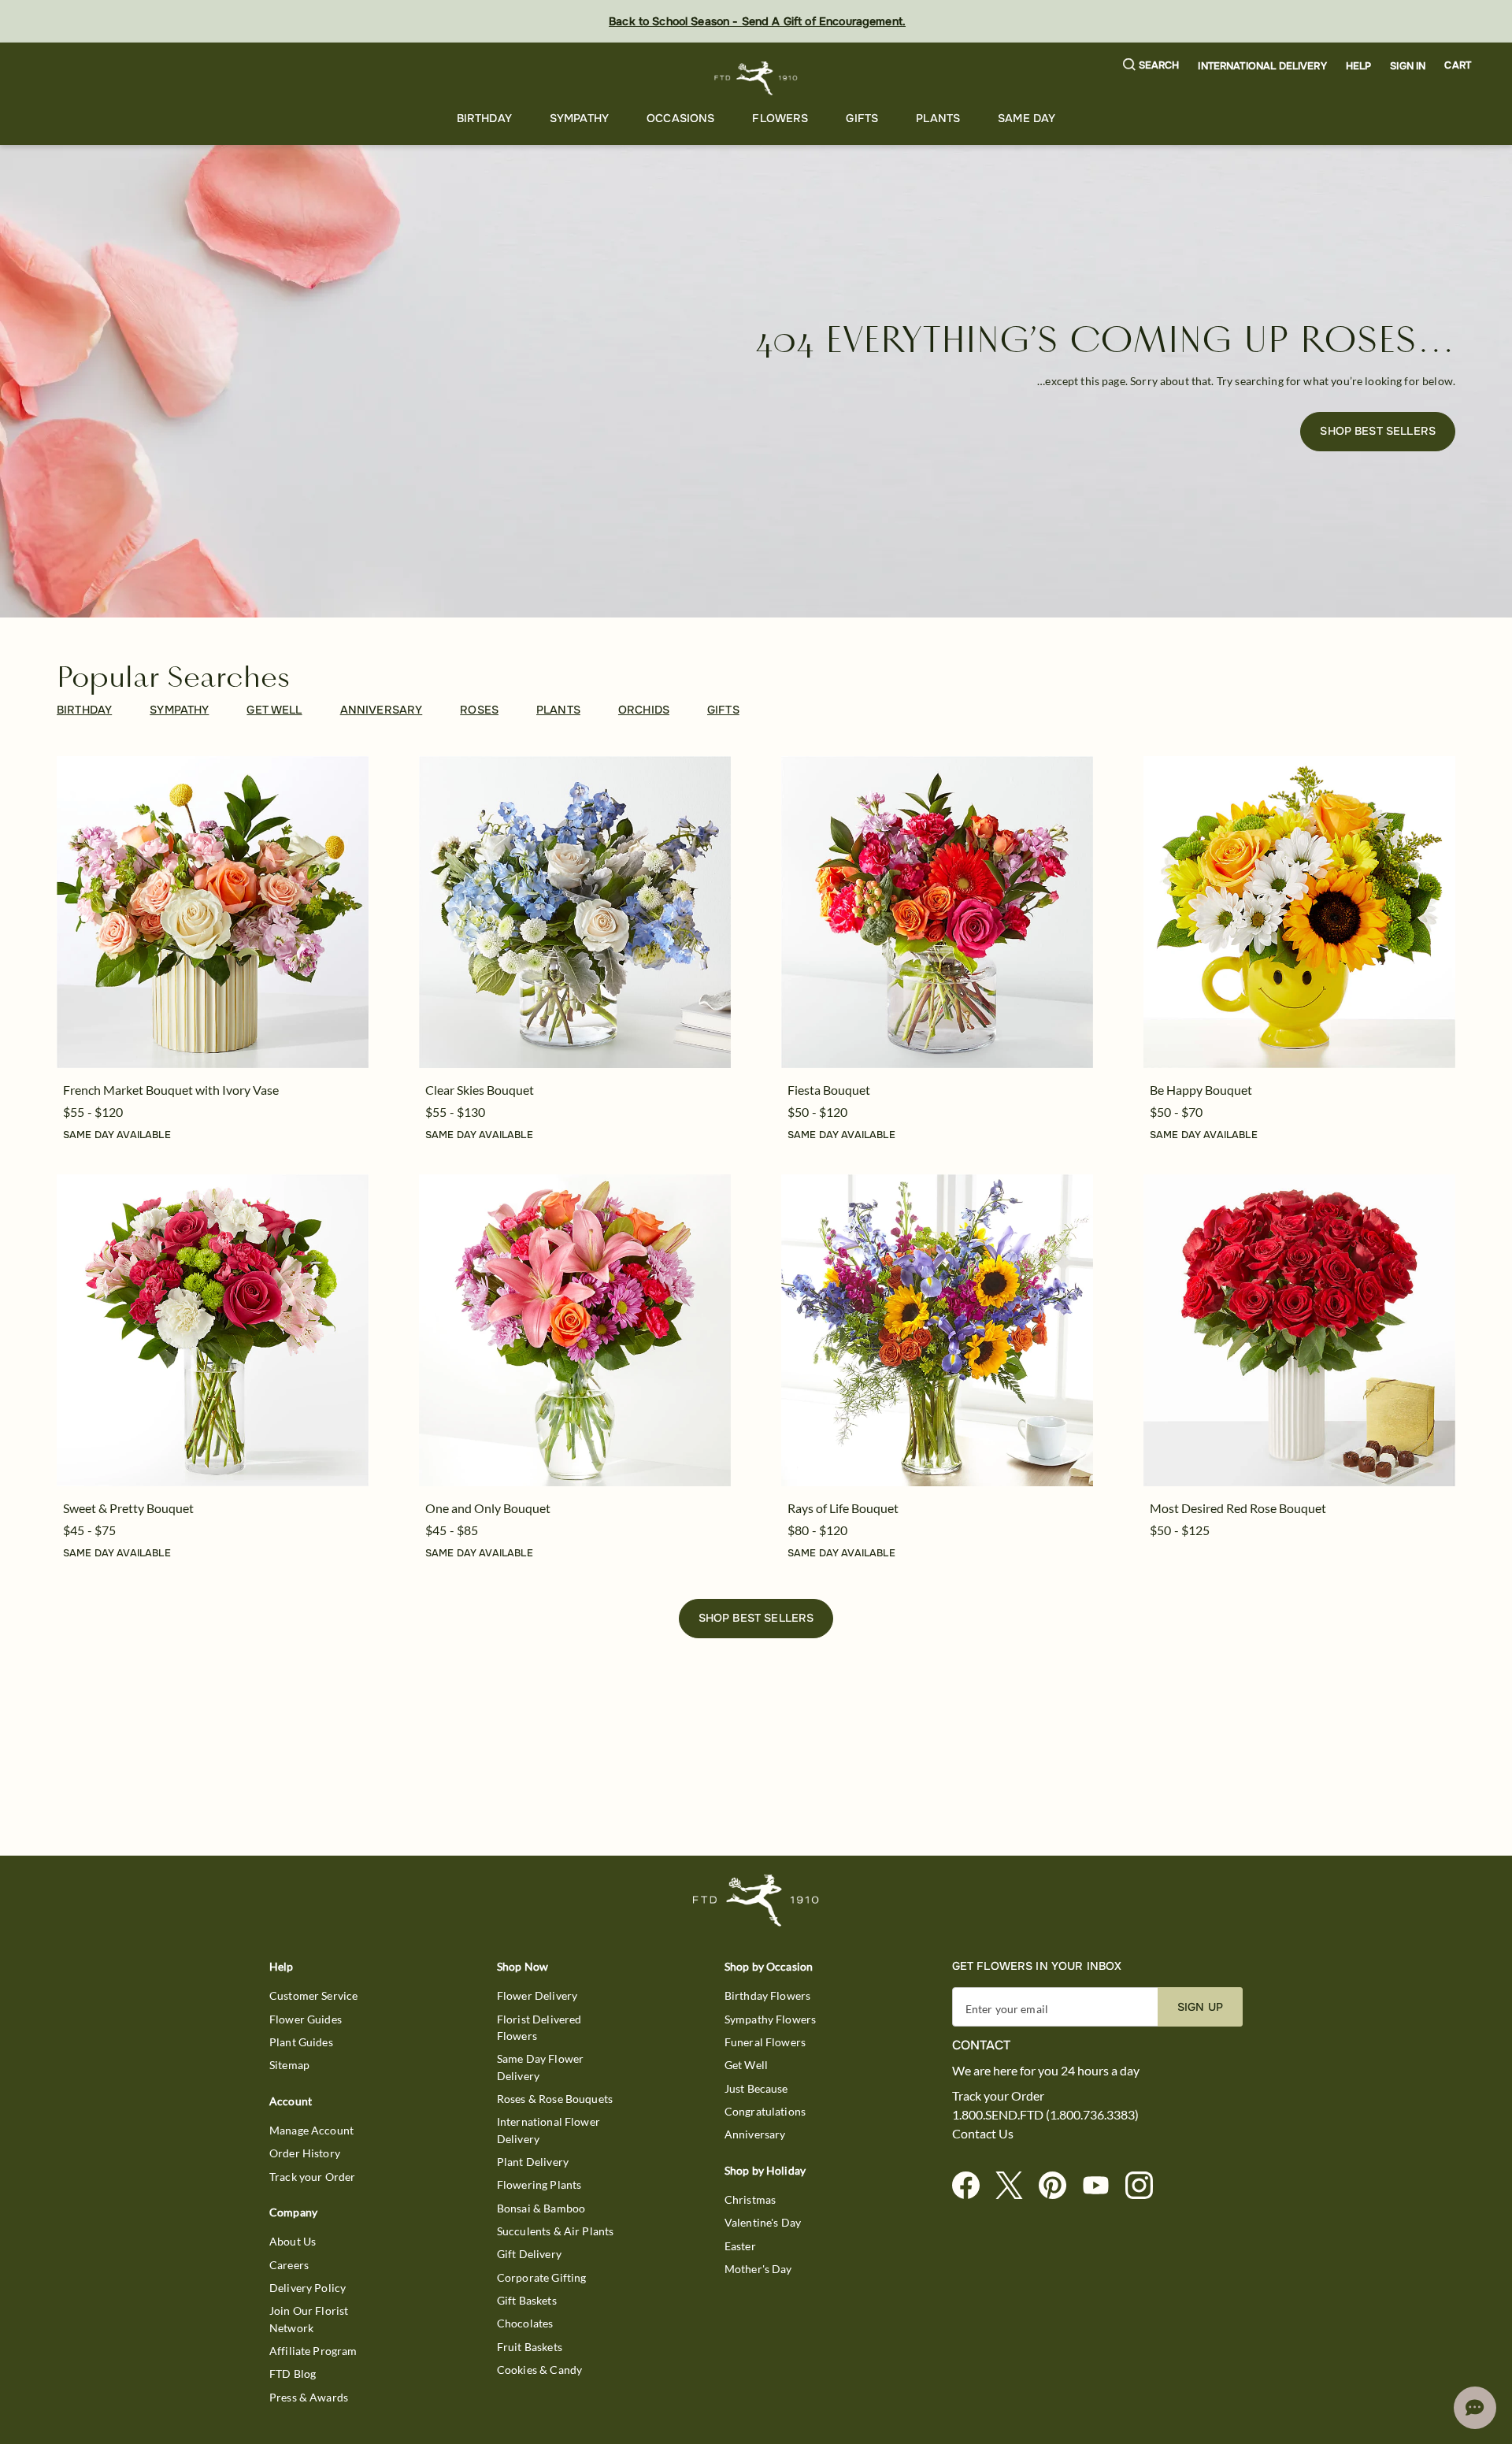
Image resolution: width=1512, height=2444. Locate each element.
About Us (293, 2241)
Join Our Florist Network (309, 2319)
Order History (305, 2153)
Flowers (780, 118)
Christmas (750, 2199)
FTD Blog (293, 2374)
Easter (740, 2246)
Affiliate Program (313, 2351)
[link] (213, 912)
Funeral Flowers (765, 2042)
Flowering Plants (539, 2184)
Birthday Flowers (767, 1995)
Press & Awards (309, 2397)
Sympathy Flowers (770, 2019)
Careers (289, 2265)
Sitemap (289, 2065)
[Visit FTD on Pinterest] (1059, 2186)
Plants (938, 118)
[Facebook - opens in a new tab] (972, 2186)
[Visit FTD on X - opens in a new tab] (1015, 2186)
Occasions (680, 118)
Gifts (862, 118)
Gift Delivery (529, 2254)
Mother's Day (758, 2269)
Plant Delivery (533, 2162)
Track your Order (312, 2177)
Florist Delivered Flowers (539, 2027)
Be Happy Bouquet (1201, 1090)
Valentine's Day (763, 2222)
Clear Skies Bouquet (480, 1090)
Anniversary (755, 2134)
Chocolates (525, 2323)
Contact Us (983, 2134)
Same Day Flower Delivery (540, 2067)
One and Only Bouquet (488, 1508)
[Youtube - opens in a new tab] (1102, 2186)
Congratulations (765, 2111)
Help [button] (1359, 66)
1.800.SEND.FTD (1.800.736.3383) (1045, 2115)
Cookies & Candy (539, 2370)
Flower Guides (306, 2019)
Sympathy (579, 118)
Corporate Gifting (542, 2277)
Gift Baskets (527, 2300)
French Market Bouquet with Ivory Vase (171, 1090)
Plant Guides (301, 2042)
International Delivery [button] (1262, 66)
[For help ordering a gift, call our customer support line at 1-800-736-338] (756, 78)
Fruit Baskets (530, 2347)
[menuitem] (484, 119)
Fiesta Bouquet (829, 1090)
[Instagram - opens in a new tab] (1145, 2186)
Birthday (484, 118)
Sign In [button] (1408, 66)
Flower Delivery (537, 1995)
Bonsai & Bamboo (541, 2208)
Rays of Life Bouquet (843, 1508)
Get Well (746, 2065)
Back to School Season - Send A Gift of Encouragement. (757, 21)
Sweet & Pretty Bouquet (128, 1508)
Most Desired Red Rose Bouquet (1238, 1508)
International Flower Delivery (548, 2130)
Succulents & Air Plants (555, 2231)
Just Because (756, 2088)
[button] (1151, 66)
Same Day (1027, 118)
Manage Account (311, 2130)
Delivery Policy (308, 2288)
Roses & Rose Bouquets (555, 2099)
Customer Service (313, 1995)
